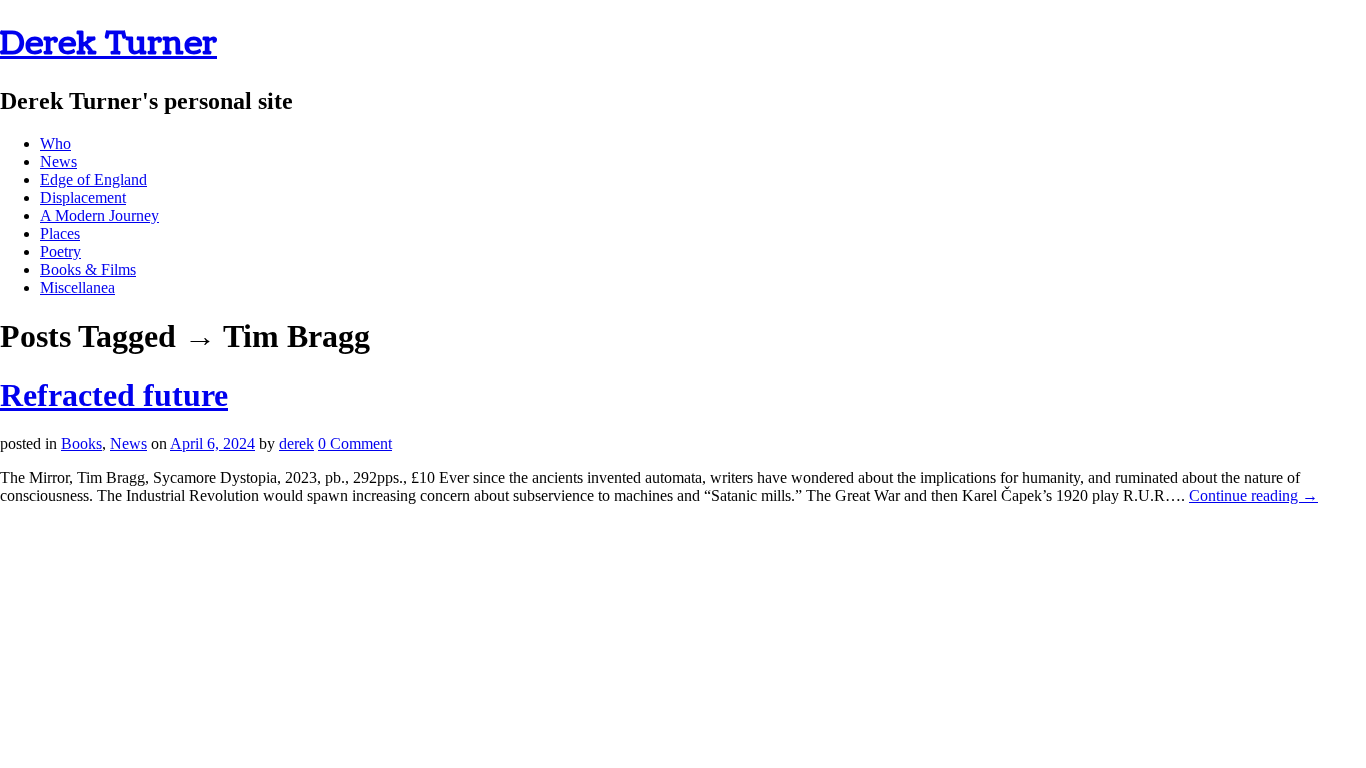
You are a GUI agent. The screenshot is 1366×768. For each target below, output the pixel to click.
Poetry (60, 251)
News (58, 161)
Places (60, 233)
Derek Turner (108, 43)
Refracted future (114, 395)
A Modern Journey (99, 215)
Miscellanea (77, 287)
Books (81, 443)
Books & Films (88, 269)
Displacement (83, 197)
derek (296, 443)
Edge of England (93, 179)
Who (55, 143)
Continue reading (1253, 495)
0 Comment (355, 443)
